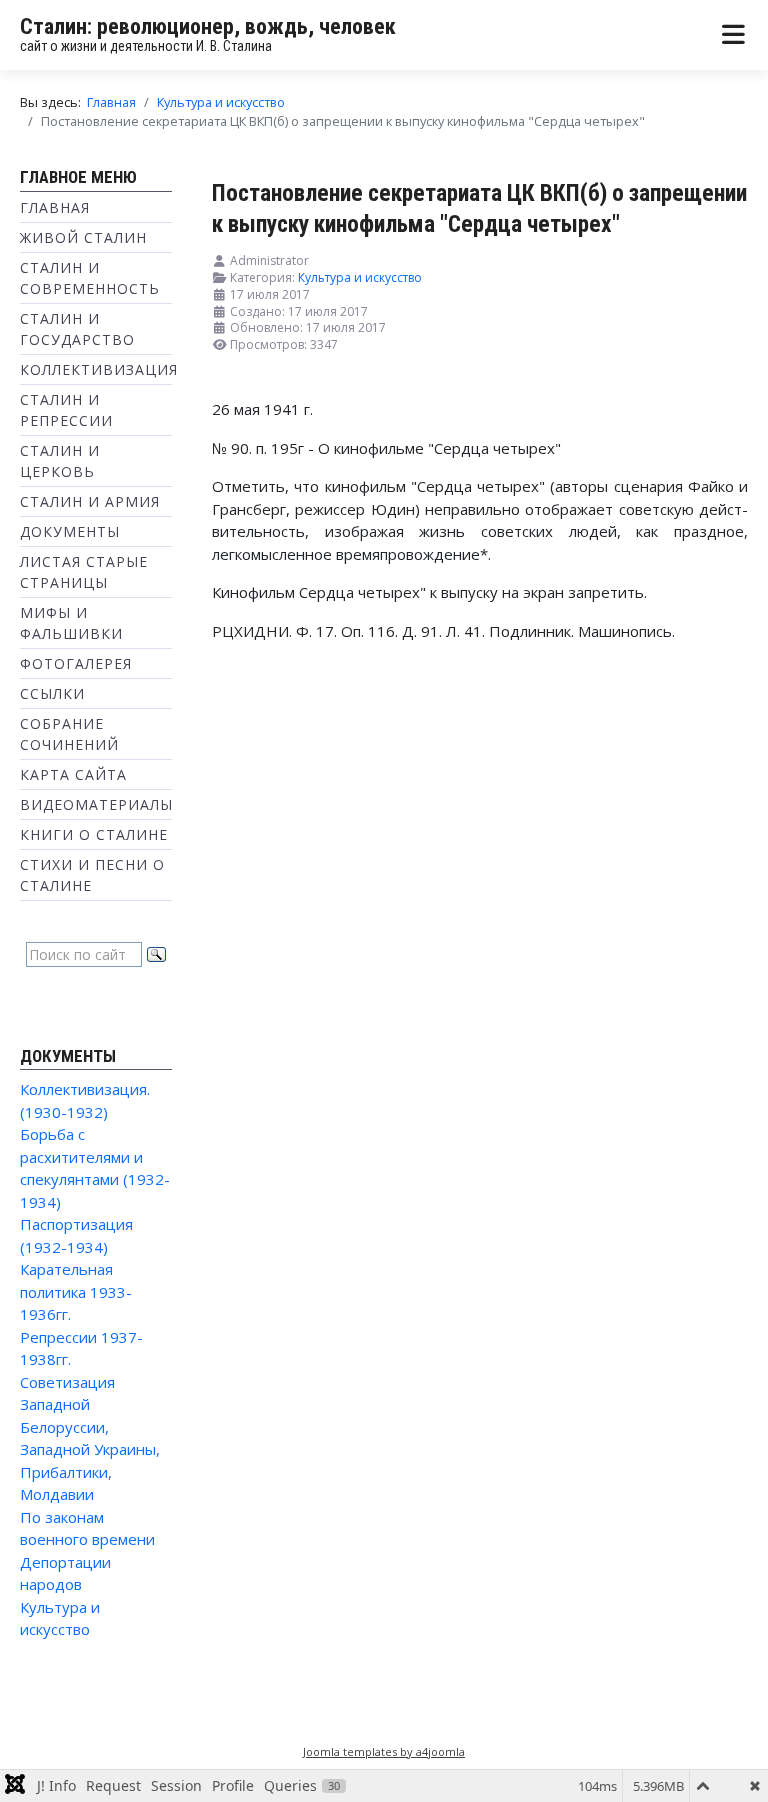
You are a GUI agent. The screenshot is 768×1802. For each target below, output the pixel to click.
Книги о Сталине (94, 834)
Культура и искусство (360, 277)
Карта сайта (73, 774)
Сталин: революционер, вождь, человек (208, 26)
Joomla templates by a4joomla (384, 1751)
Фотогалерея (76, 663)
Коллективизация (99, 369)
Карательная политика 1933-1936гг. (76, 1291)
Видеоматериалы (96, 804)
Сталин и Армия (90, 501)
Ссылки (52, 693)
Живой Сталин (83, 237)
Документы (70, 531)
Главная (55, 207)
